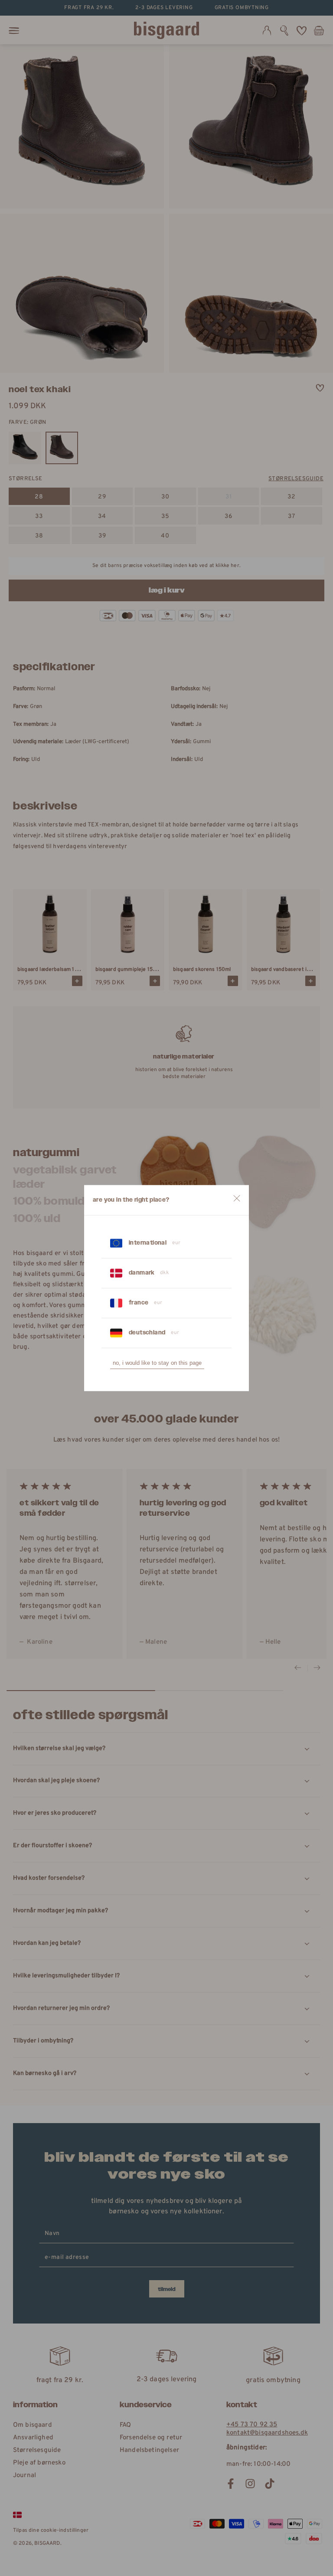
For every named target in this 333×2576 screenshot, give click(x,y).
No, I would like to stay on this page (157, 1363)
